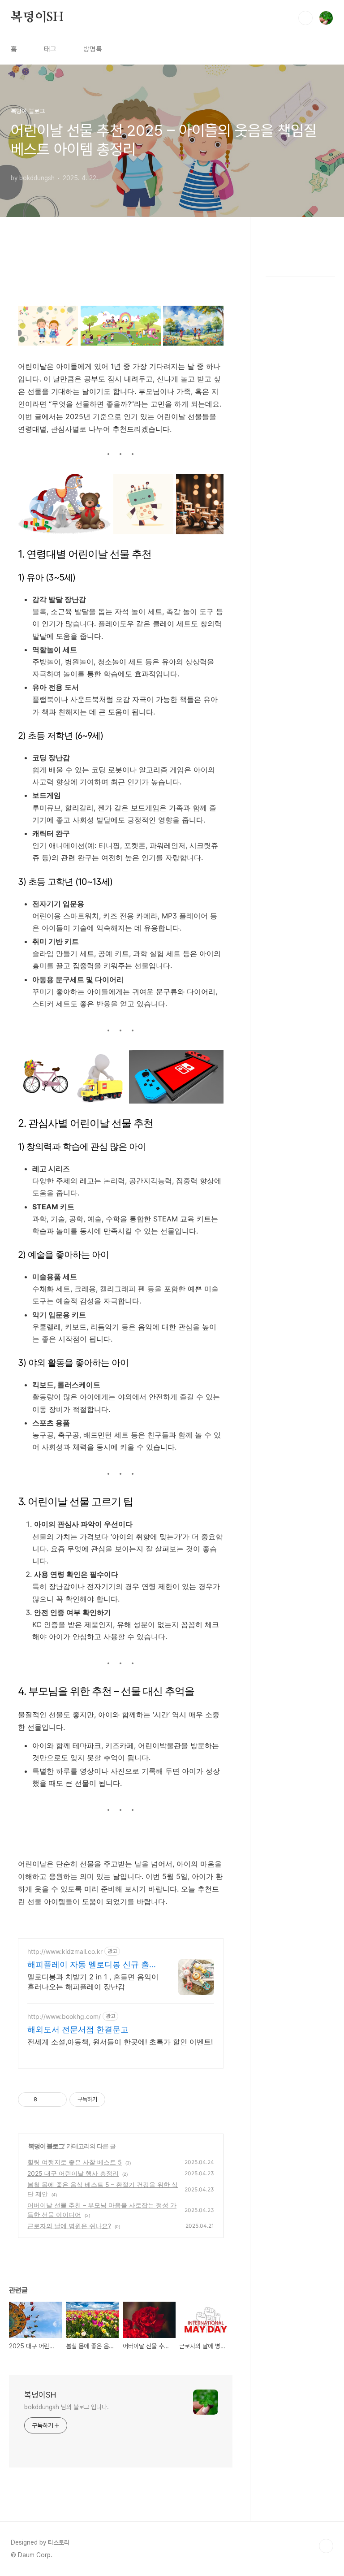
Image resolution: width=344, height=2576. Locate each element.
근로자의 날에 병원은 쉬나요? (69, 2226)
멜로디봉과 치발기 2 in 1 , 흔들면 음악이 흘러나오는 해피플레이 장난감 (93, 1982)
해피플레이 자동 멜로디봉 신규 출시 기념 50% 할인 (92, 1965)
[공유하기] (45, 2100)
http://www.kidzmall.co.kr (65, 1951)
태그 (50, 49)
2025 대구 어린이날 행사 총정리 (73, 2173)
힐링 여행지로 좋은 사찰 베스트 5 (75, 2162)
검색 (305, 18)
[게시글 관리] (57, 2100)
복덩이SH (37, 17)
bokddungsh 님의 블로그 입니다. (67, 2407)
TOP (326, 2546)
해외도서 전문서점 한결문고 (78, 2029)
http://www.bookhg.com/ (64, 2016)
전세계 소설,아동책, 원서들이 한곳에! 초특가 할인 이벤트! (120, 2042)
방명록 (93, 49)
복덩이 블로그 (46, 2146)
